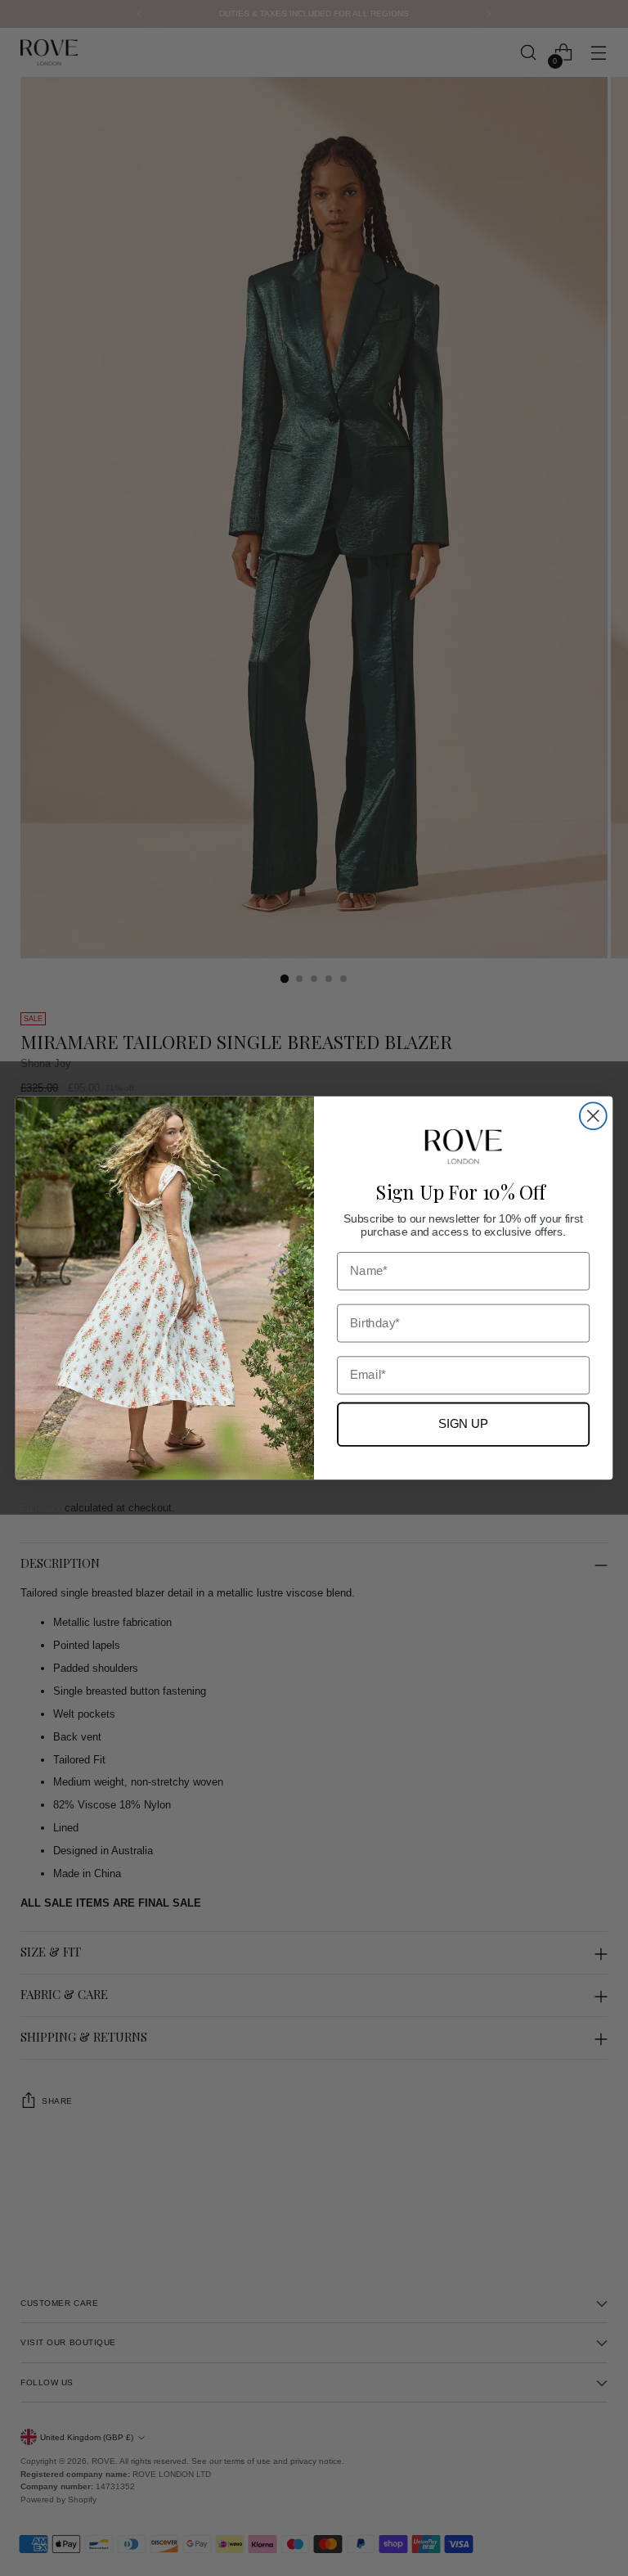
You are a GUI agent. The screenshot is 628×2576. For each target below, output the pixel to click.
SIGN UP (464, 1424)
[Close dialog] (593, 1116)
